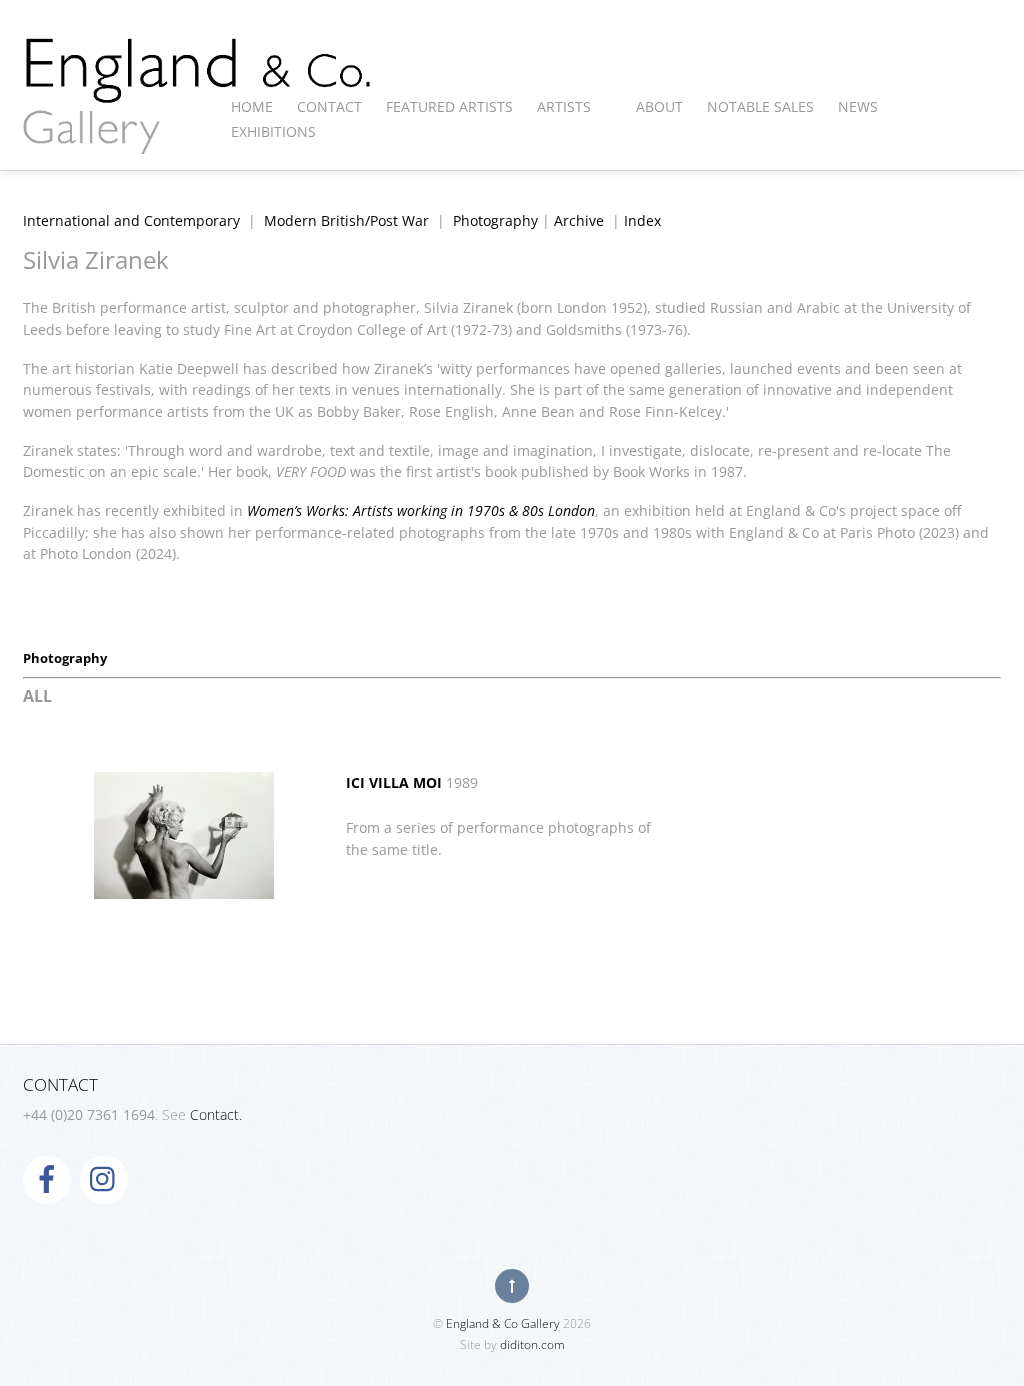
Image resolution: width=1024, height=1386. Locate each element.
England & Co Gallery (503, 1323)
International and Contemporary (131, 220)
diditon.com (532, 1344)
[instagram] (104, 1177)
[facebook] (47, 1177)
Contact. (216, 1114)
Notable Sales (760, 106)
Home (252, 106)
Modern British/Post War (346, 220)
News (858, 106)
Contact (329, 106)
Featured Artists (449, 106)
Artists (564, 106)
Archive (579, 220)
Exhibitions (273, 131)
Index (642, 220)
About (659, 106)
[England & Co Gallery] (198, 133)
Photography (495, 220)
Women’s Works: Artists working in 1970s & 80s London (421, 510)
